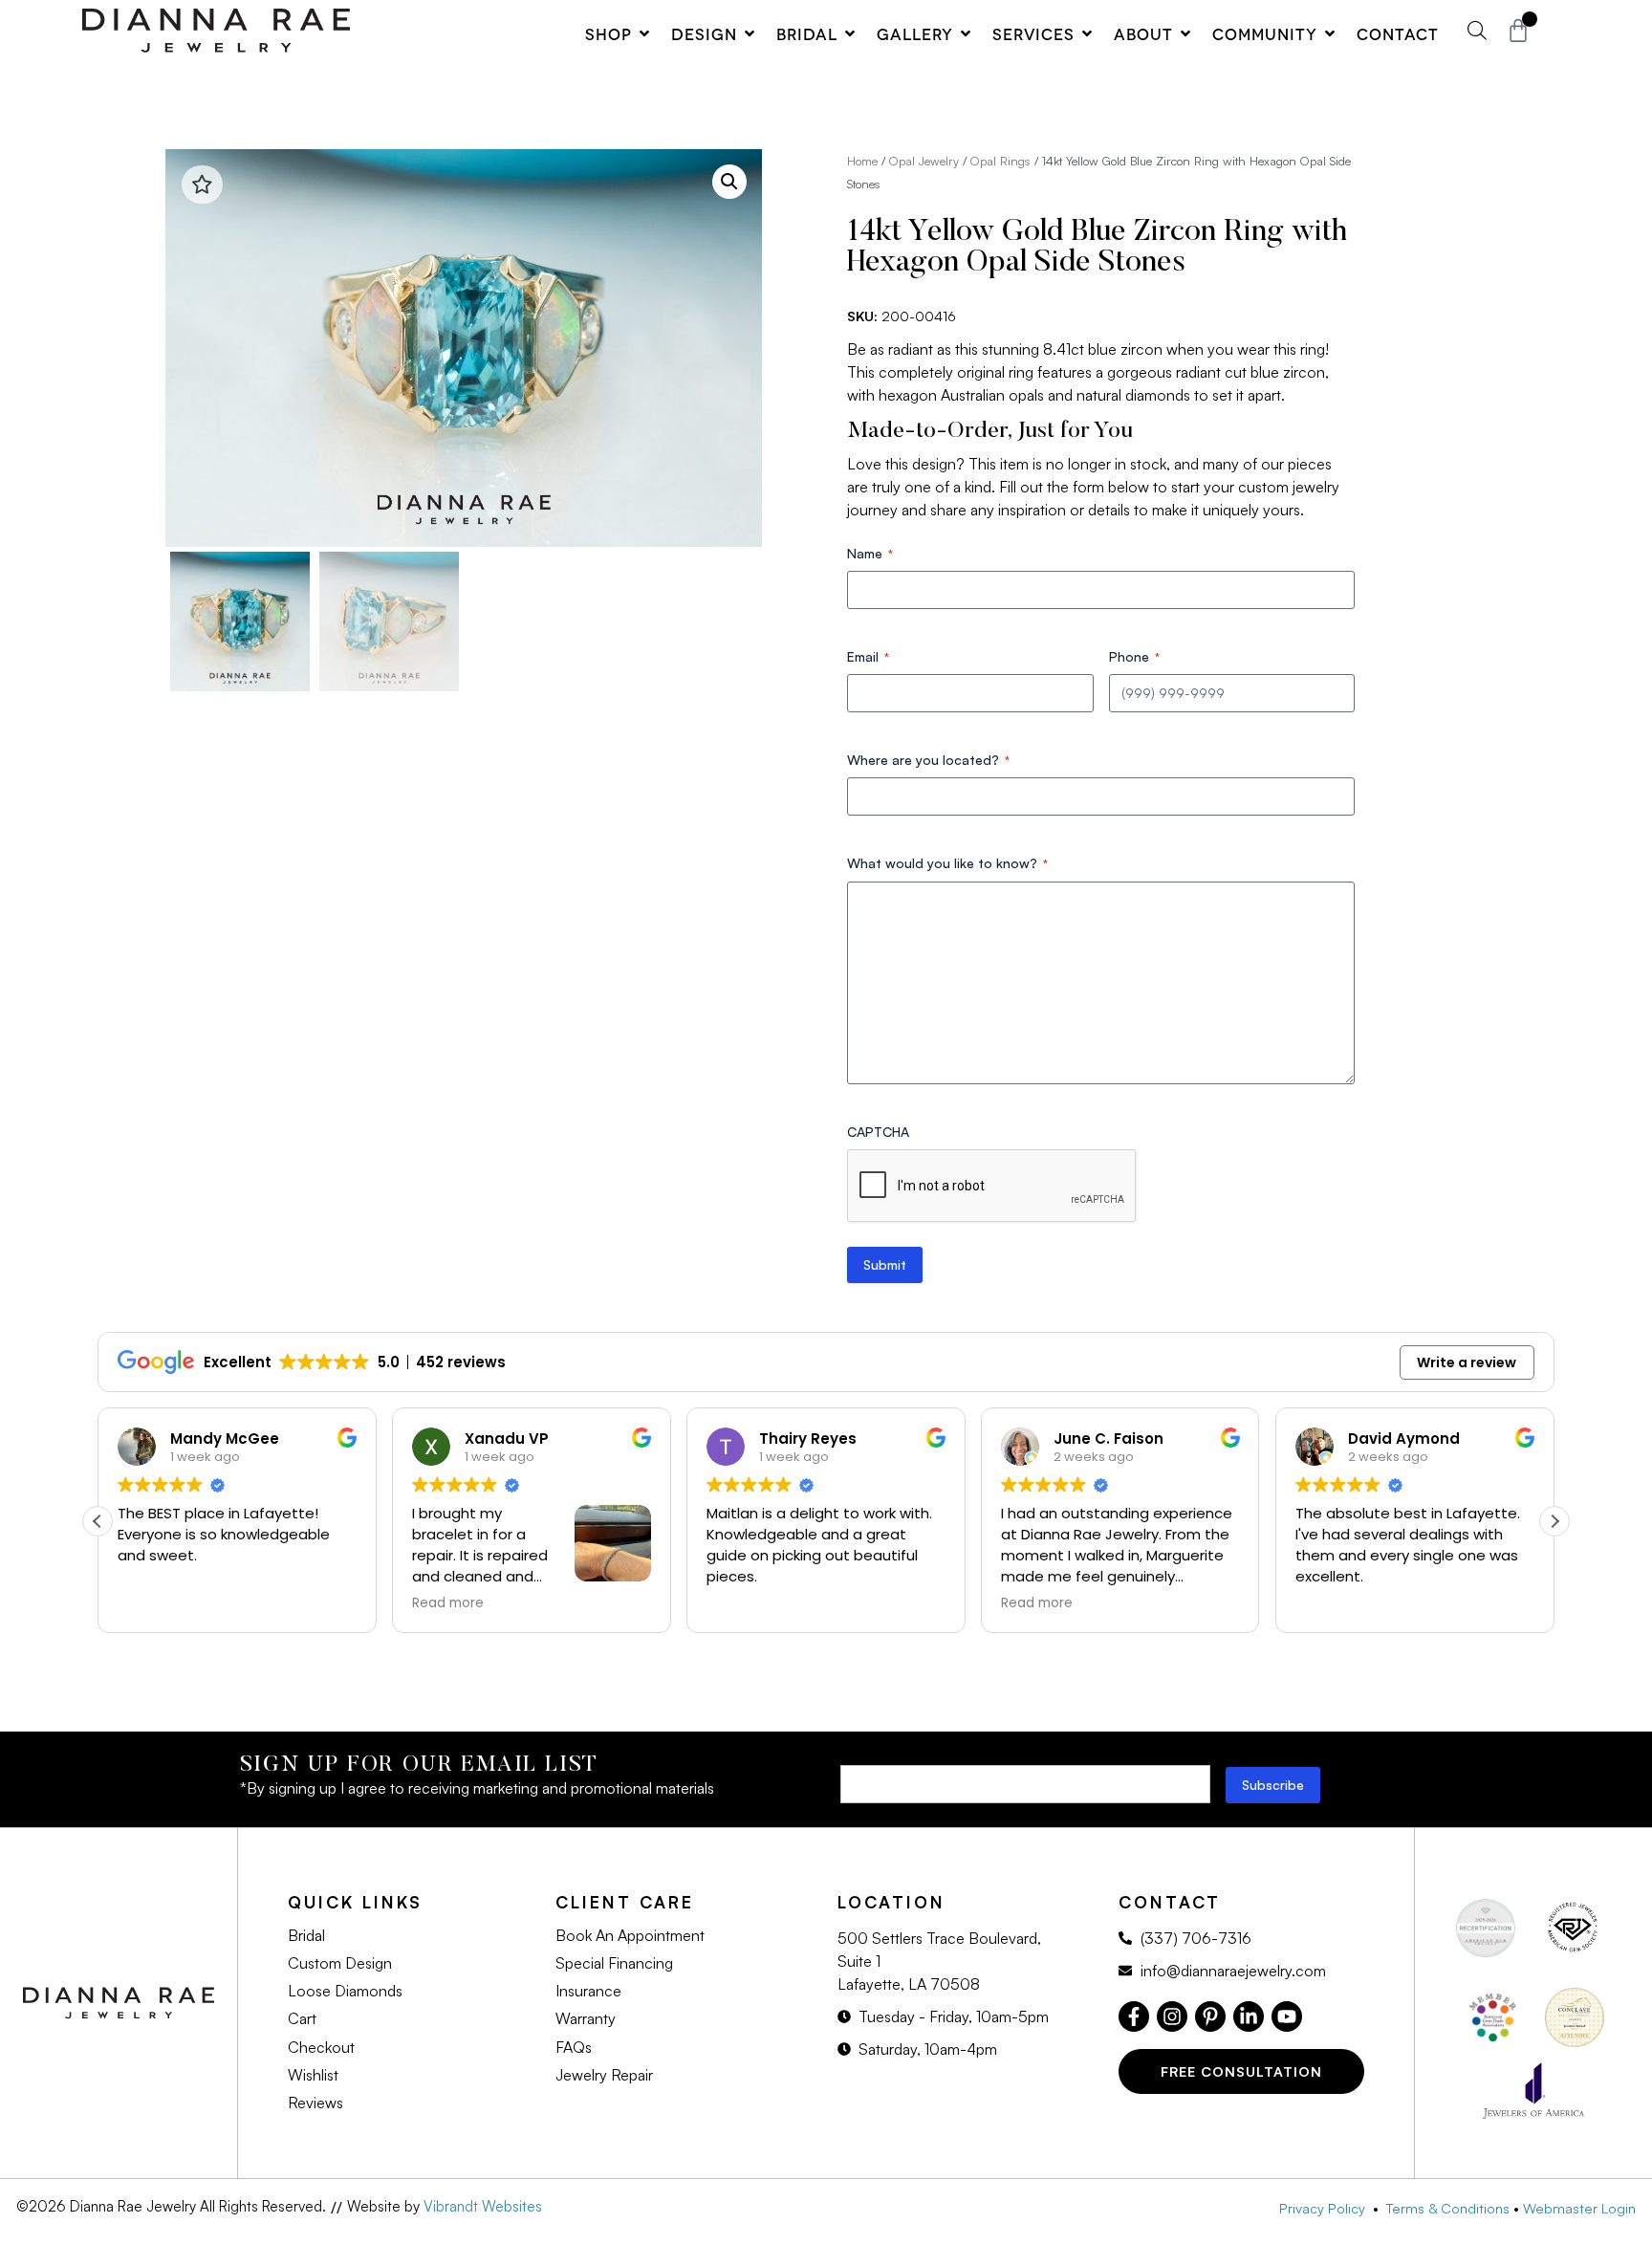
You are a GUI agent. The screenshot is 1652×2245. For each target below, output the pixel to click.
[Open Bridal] (850, 33)
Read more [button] (448, 1603)
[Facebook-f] (1134, 2016)
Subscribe (1273, 1785)
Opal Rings (1000, 161)
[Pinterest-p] (1210, 2016)
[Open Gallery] (966, 33)
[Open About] (1185, 33)
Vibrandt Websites (483, 2206)
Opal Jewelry (924, 161)
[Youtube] (1287, 2016)
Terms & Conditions (1448, 2208)
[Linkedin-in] (1249, 2016)
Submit (885, 1264)
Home (862, 161)
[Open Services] (1087, 33)
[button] (729, 182)
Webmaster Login (1579, 2208)
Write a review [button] (1467, 1362)
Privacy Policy (1326, 2208)
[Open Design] (750, 33)
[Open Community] (1330, 33)
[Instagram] (1172, 2016)
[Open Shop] (644, 33)
